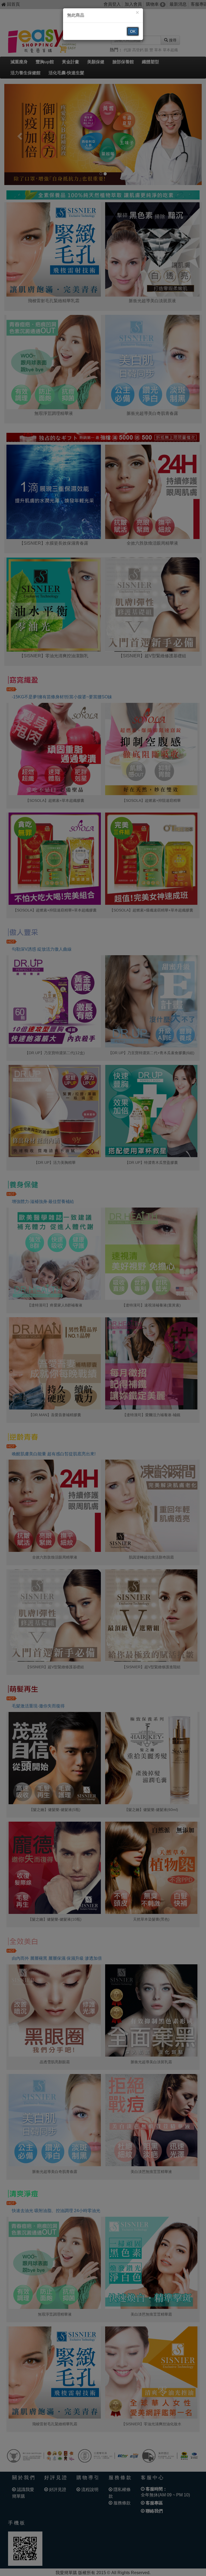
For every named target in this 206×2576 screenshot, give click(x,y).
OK (133, 31)
